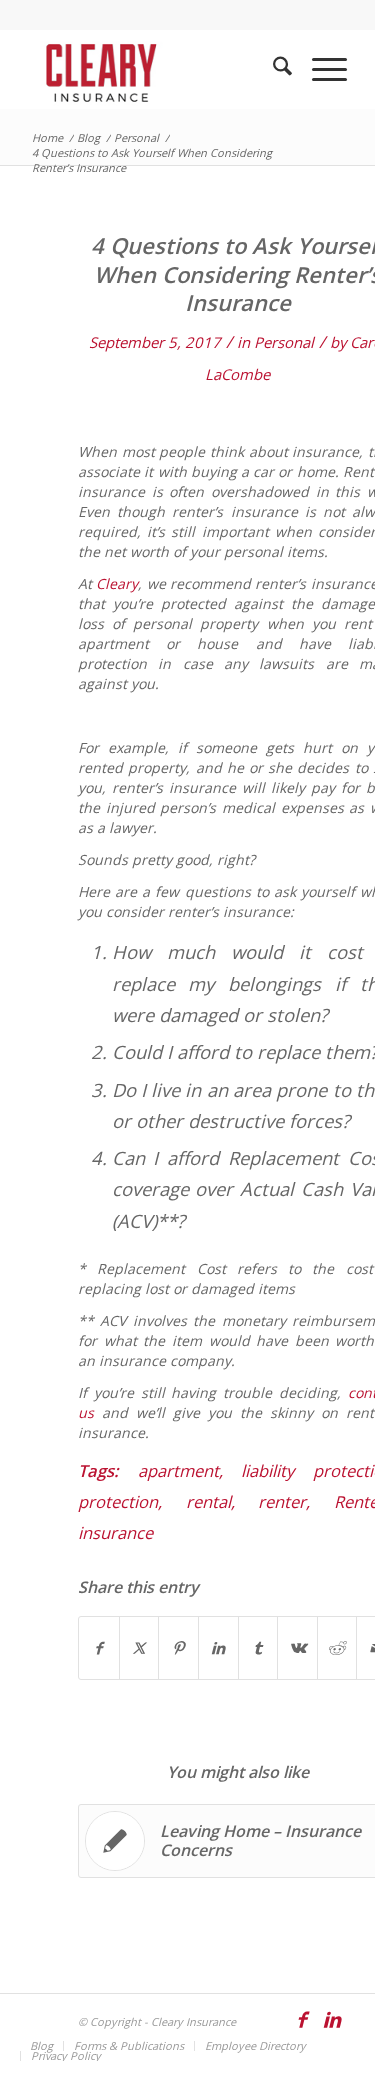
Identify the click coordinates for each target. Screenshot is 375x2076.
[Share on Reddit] (337, 1648)
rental (208, 1501)
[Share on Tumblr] (258, 1648)
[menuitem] (272, 69)
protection (118, 1501)
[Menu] (319, 69)
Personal (284, 342)
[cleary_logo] (155, 69)
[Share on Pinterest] (178, 1648)
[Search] (272, 69)
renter (282, 1501)
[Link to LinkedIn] (332, 2029)
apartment (178, 1470)
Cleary (117, 583)
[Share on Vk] (297, 1648)
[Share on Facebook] (99, 1648)
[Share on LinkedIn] (218, 1648)
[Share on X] (139, 1648)
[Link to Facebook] (302, 2029)
